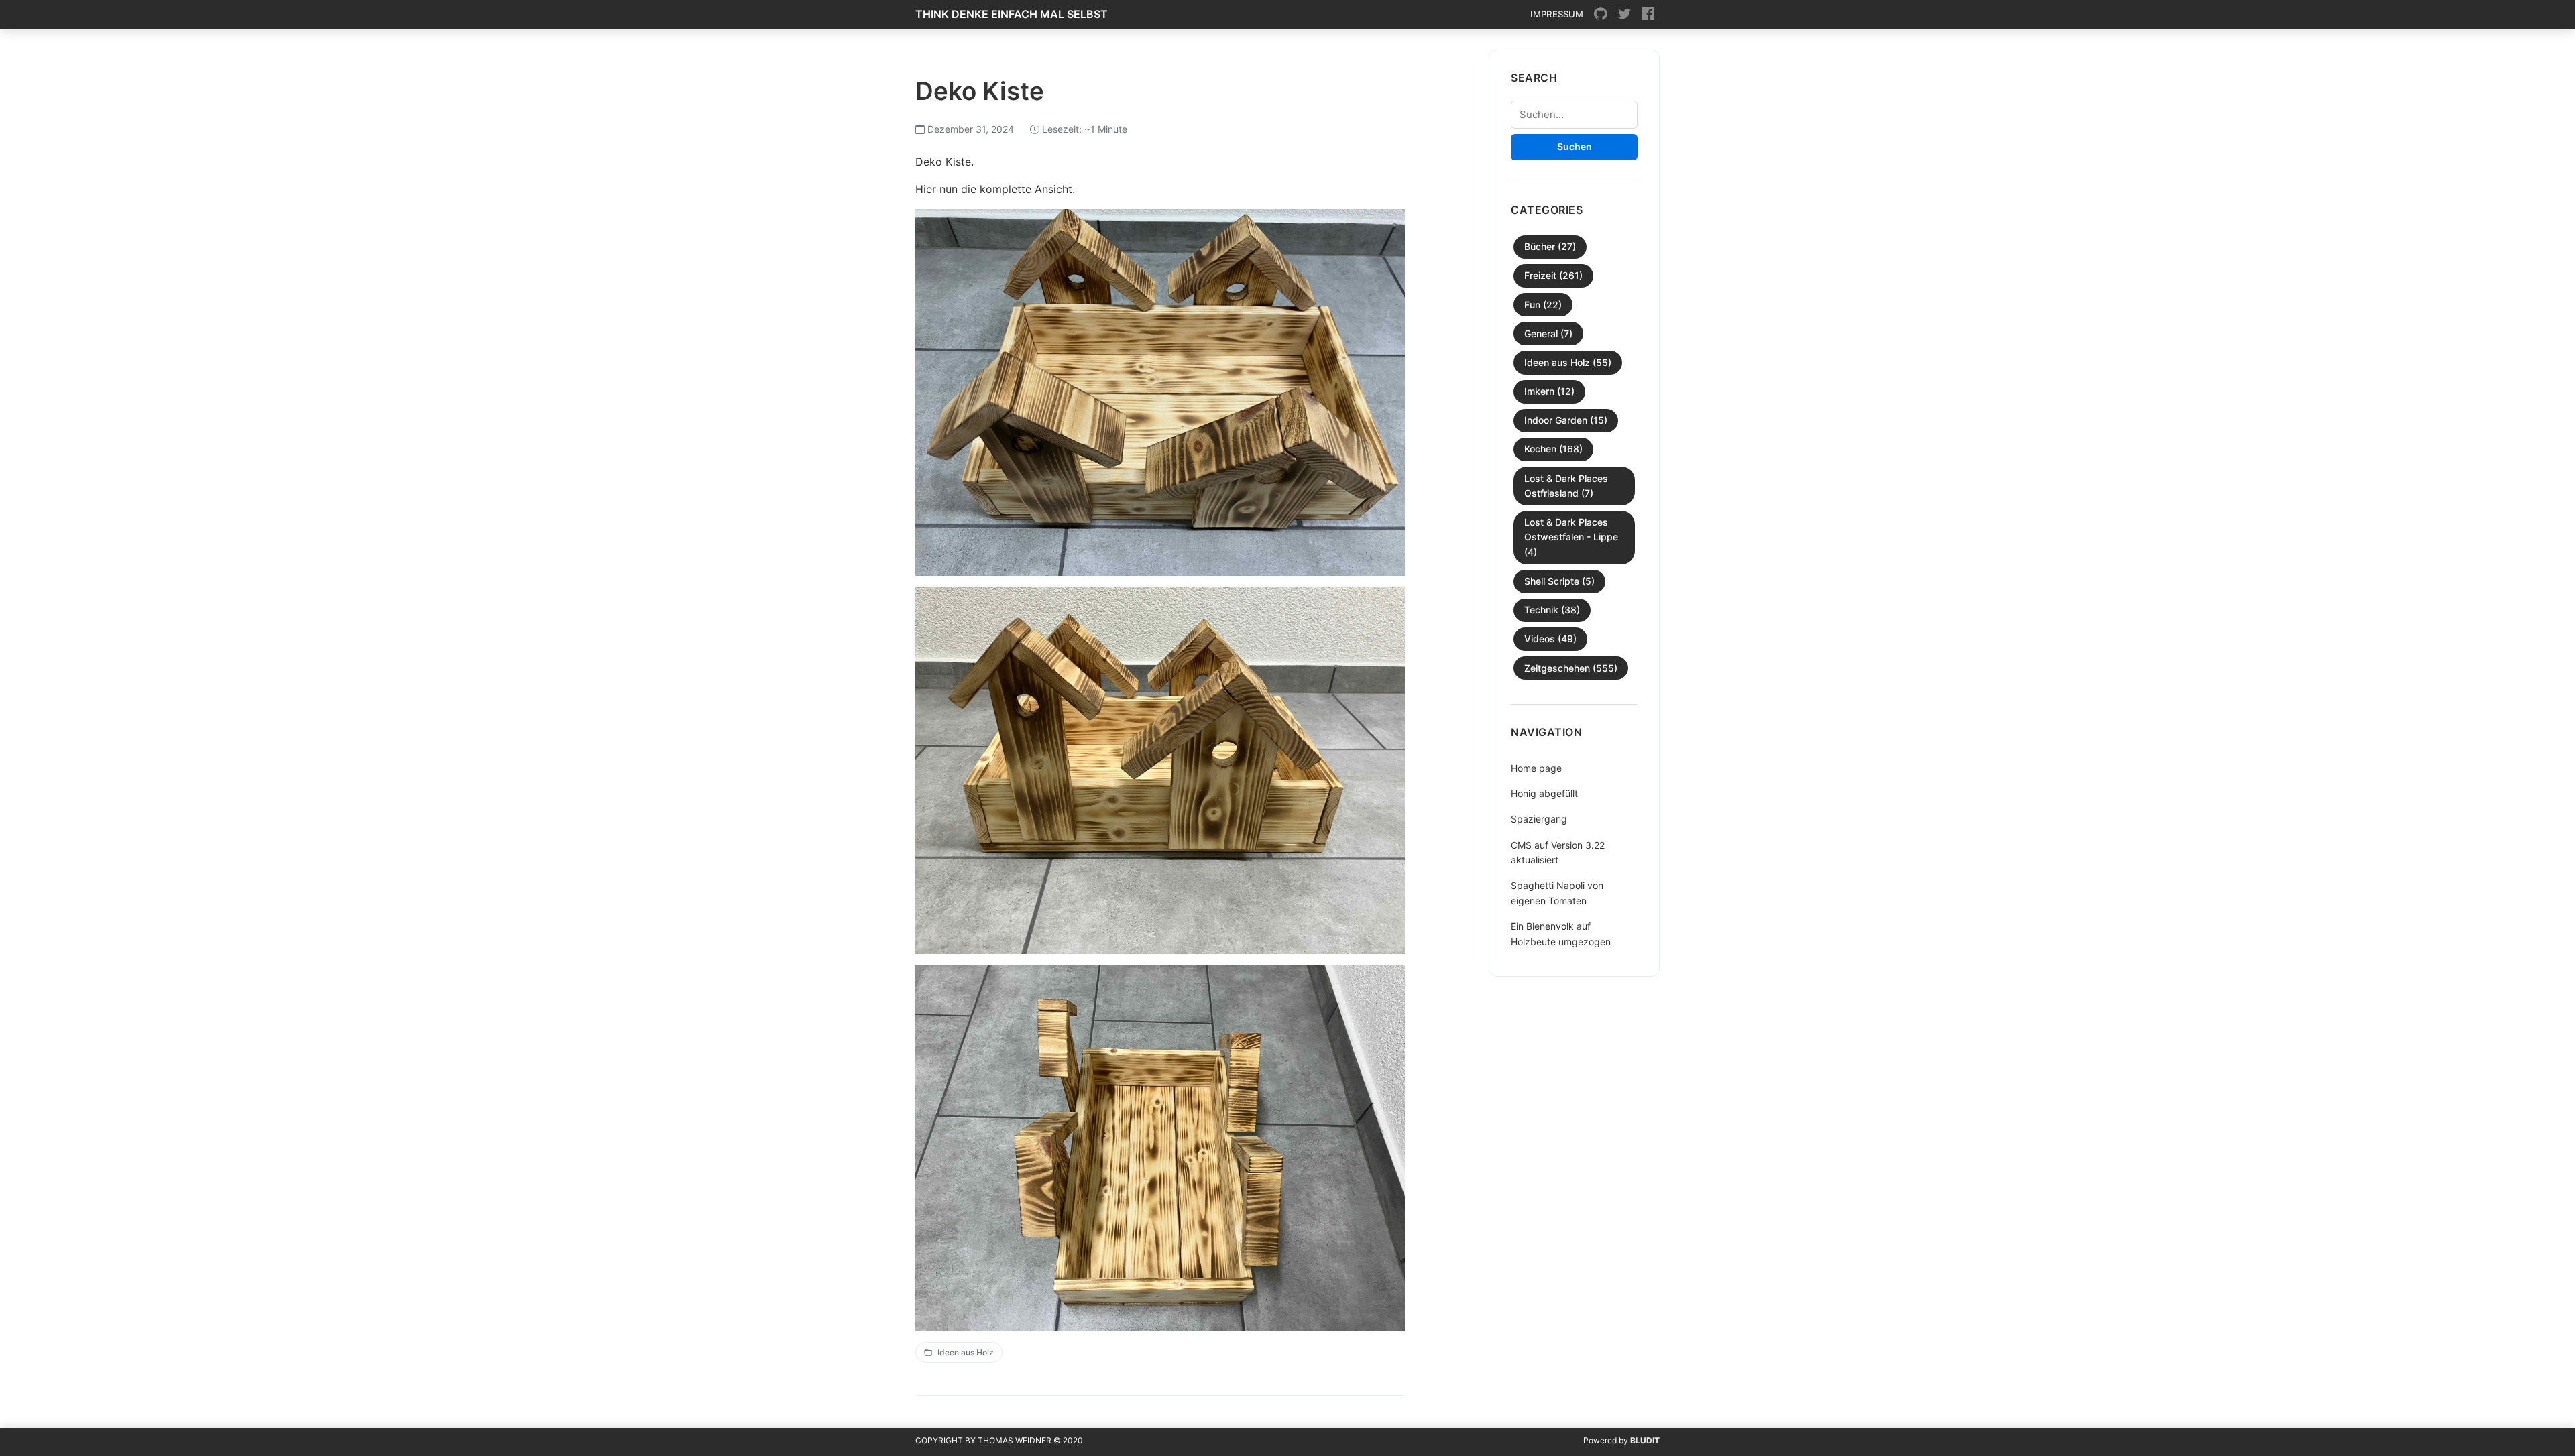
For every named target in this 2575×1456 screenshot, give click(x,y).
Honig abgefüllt (1544, 793)
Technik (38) (1552, 610)
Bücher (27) (1550, 246)
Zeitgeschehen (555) (1571, 668)
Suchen (1575, 146)
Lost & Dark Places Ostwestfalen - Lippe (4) (1571, 537)
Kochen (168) (1553, 449)
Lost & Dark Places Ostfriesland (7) (1566, 486)
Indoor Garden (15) (1566, 420)
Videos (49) (1550, 639)
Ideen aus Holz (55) (1568, 362)
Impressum (1557, 14)
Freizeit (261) (1553, 275)
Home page (1536, 768)
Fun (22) (1543, 305)
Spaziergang (1539, 819)
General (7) (1548, 333)
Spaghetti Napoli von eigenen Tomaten (1557, 893)
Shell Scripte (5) (1559, 581)
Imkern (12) (1549, 391)
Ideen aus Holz (966, 1352)
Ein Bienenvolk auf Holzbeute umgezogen (1561, 933)
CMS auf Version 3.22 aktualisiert (1558, 852)
